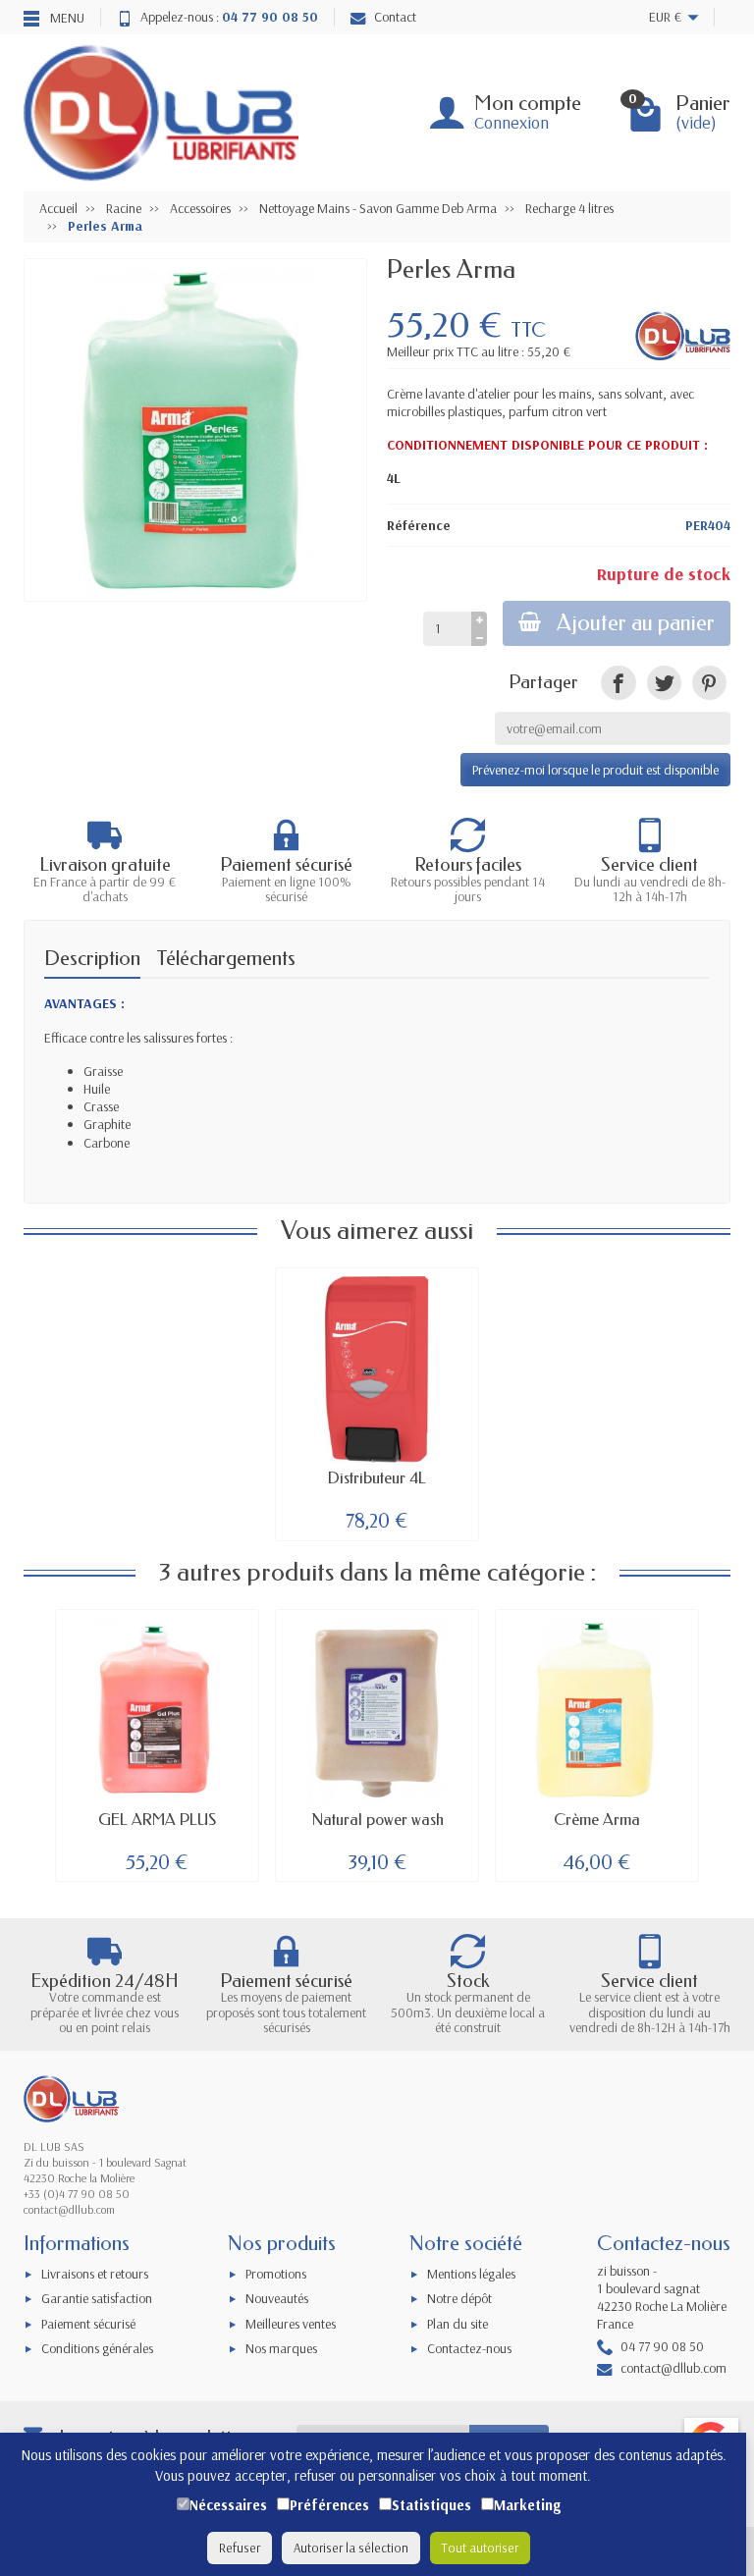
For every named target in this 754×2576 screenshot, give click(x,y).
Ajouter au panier (636, 623)
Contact (395, 17)
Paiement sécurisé (88, 2324)
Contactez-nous (469, 2348)
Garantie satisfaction (97, 2298)
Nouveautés (277, 2298)
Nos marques (281, 2348)
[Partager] (618, 683)
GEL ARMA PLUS (157, 1820)
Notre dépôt (459, 2298)
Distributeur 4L (377, 1478)
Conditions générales (97, 2348)
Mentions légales (471, 2274)
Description (92, 958)
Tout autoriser (480, 2548)
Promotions (276, 2274)
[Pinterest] (709, 683)
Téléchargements (226, 958)
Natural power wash (377, 1820)
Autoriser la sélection (351, 2548)
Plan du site (458, 2324)
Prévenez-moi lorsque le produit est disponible (595, 770)
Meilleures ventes (291, 2324)
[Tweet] (664, 683)
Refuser (240, 2548)
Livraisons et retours (95, 2274)
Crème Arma (597, 1820)
